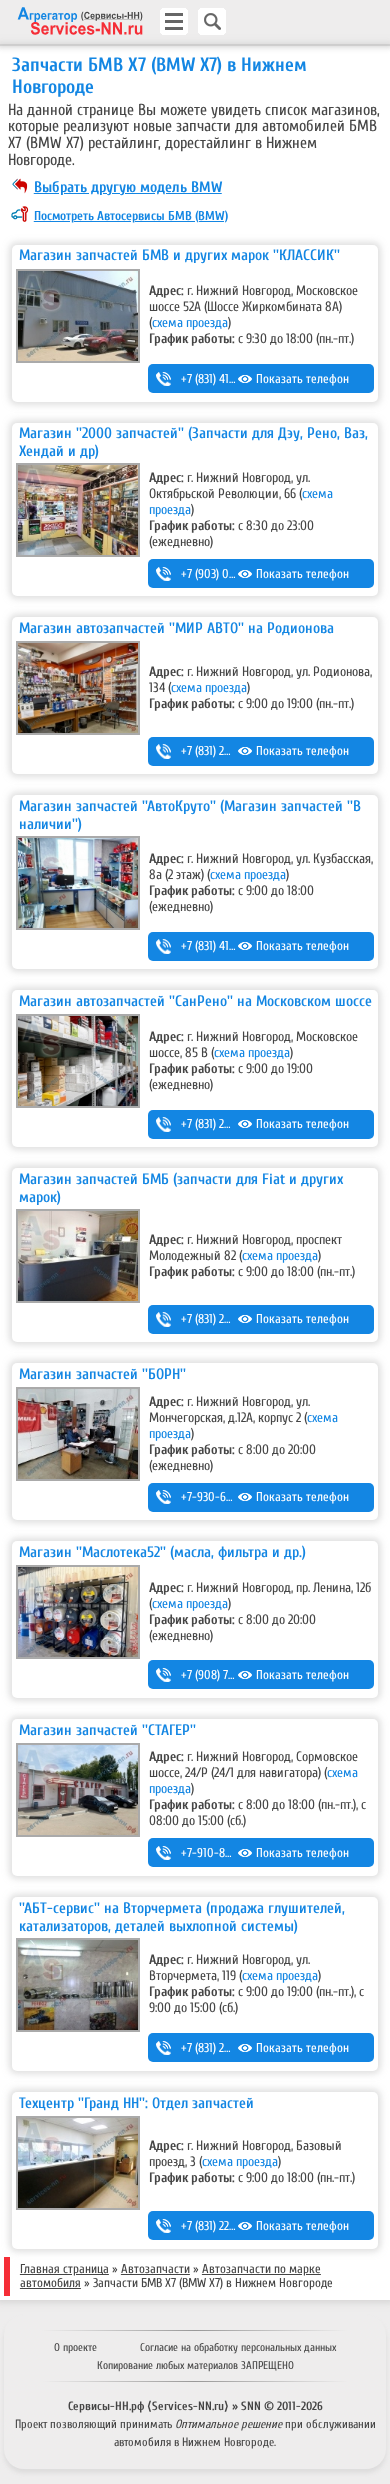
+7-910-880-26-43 (225, 1853)
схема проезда (190, 323)
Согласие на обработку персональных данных (238, 2347)
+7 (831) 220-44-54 (225, 2226)
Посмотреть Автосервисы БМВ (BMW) (131, 216)
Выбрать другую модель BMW (128, 187)
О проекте (75, 2347)
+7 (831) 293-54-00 (226, 1319)
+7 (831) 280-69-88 (226, 1124)
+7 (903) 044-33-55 (227, 574)
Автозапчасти (155, 2269)
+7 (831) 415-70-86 (225, 379)
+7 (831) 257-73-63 (223, 2048)
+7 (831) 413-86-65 (224, 946)
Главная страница (64, 2269)
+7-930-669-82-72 (225, 1497)
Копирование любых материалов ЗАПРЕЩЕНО (195, 2365)
